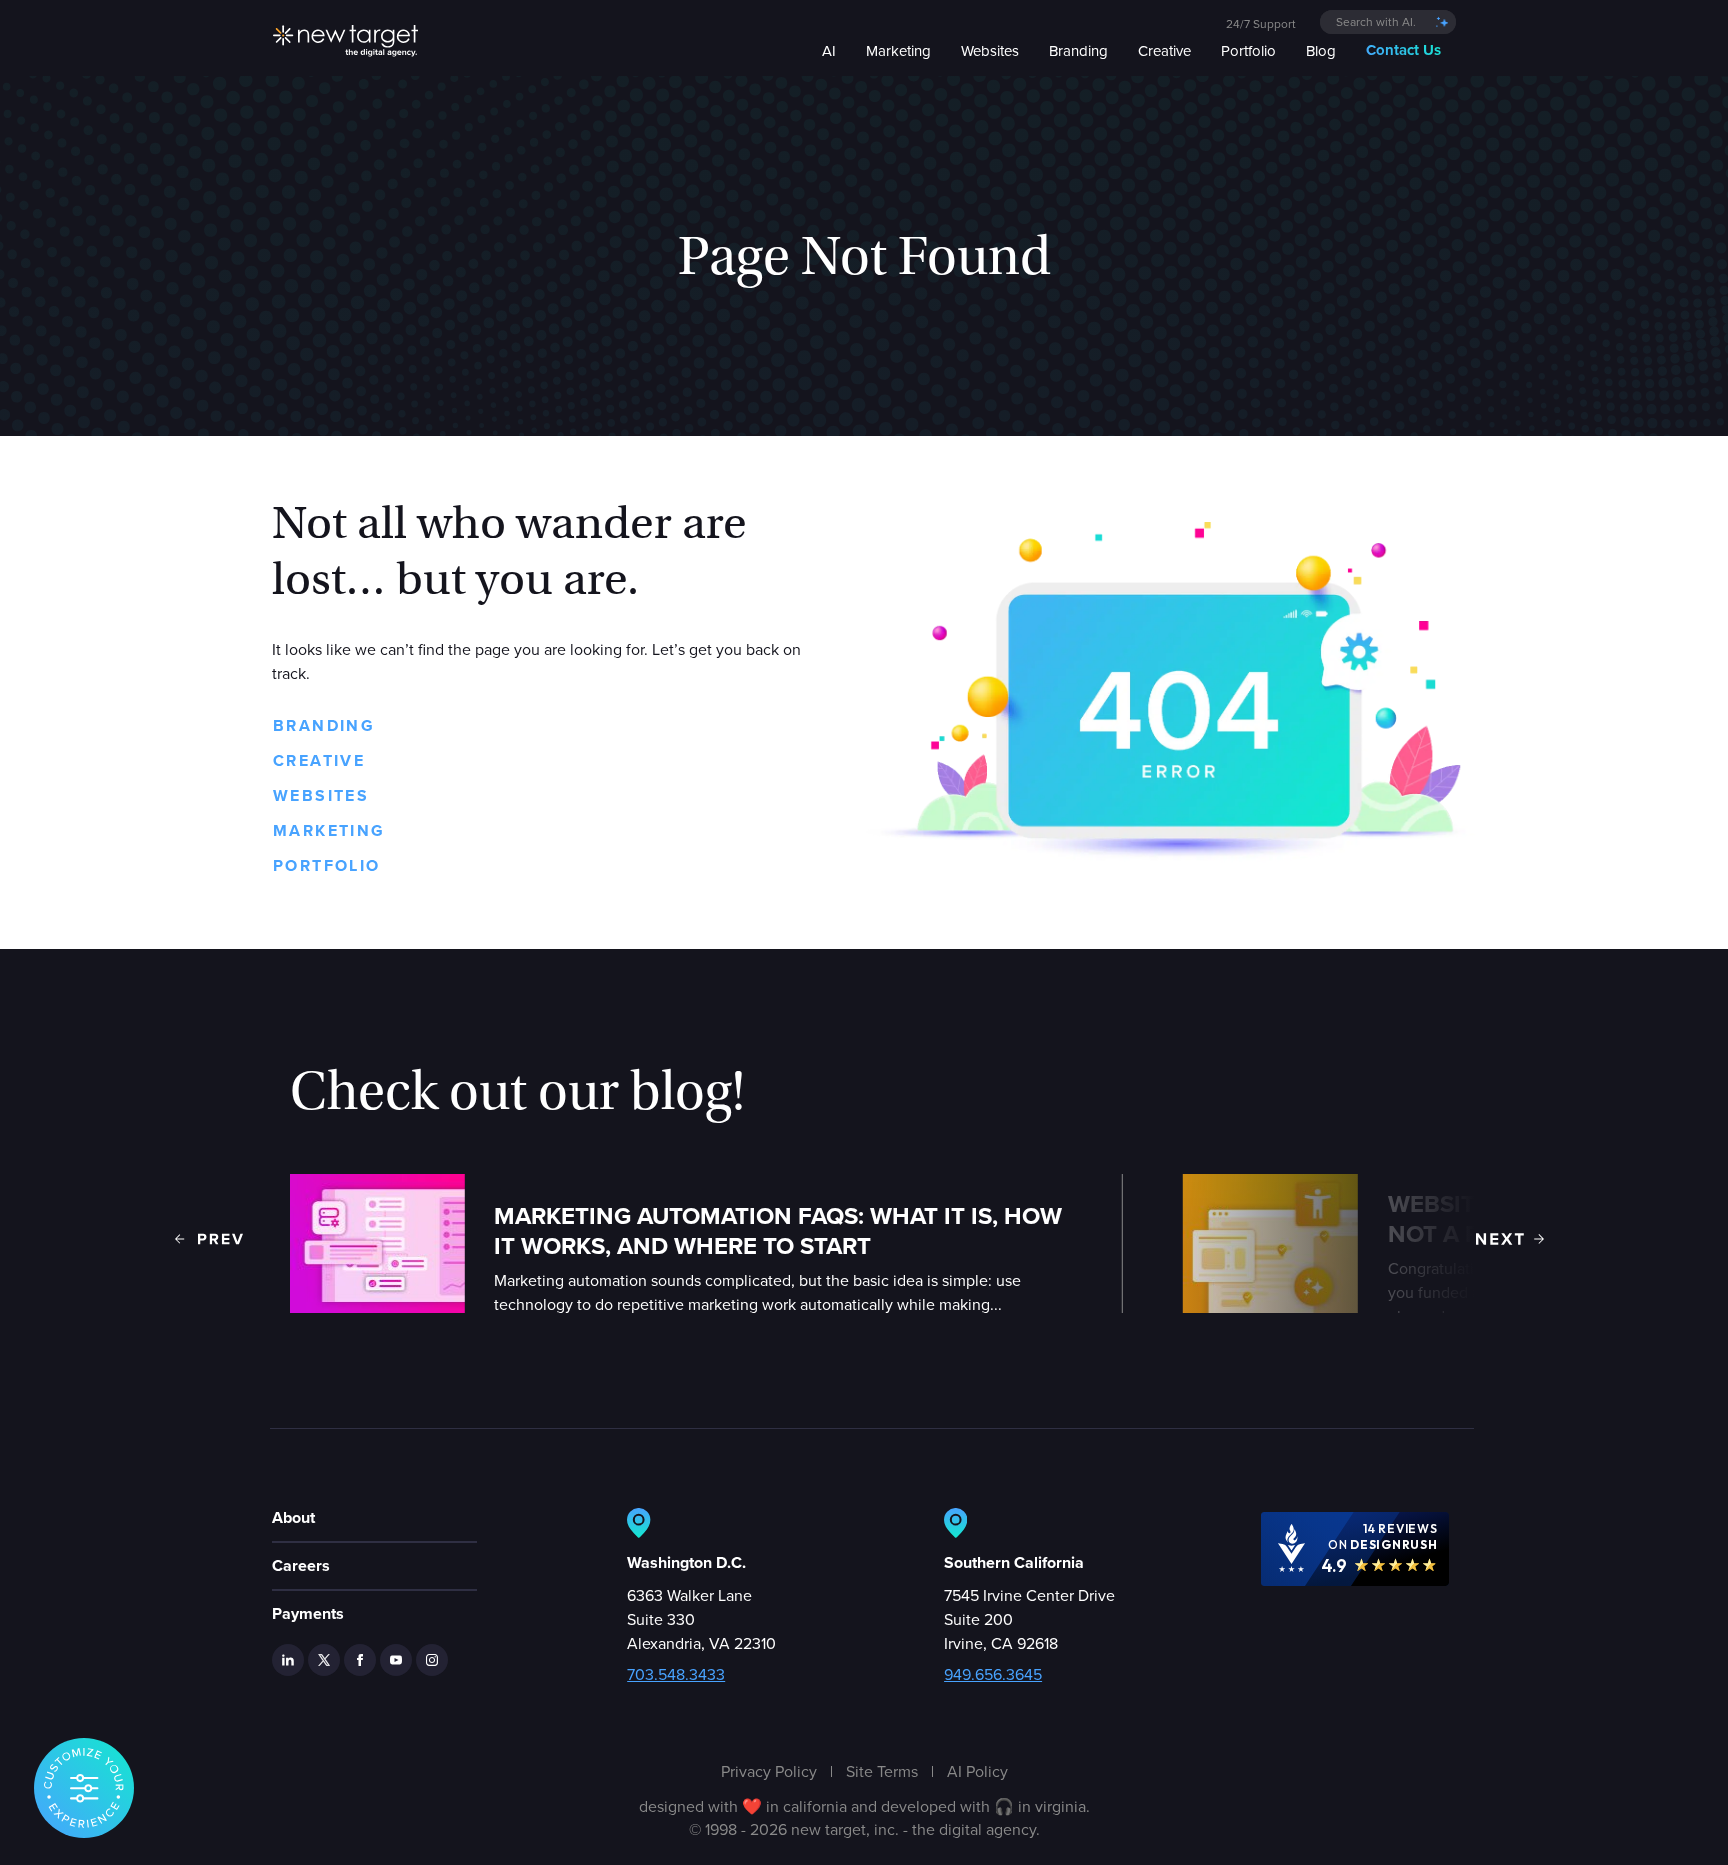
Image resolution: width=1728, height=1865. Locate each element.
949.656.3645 (993, 1674)
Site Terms (882, 1771)
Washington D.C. (686, 1562)
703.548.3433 (676, 1674)
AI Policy (977, 1771)
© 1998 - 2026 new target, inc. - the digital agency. (864, 1829)
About (293, 1517)
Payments (308, 1613)
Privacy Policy (769, 1771)
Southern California (1014, 1562)
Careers (301, 1565)
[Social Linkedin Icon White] (288, 1660)
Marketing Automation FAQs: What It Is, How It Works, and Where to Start (778, 1231)
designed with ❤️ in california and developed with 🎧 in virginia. (864, 1806)
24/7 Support (1261, 23)
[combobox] (1388, 22)
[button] (209, 1239)
